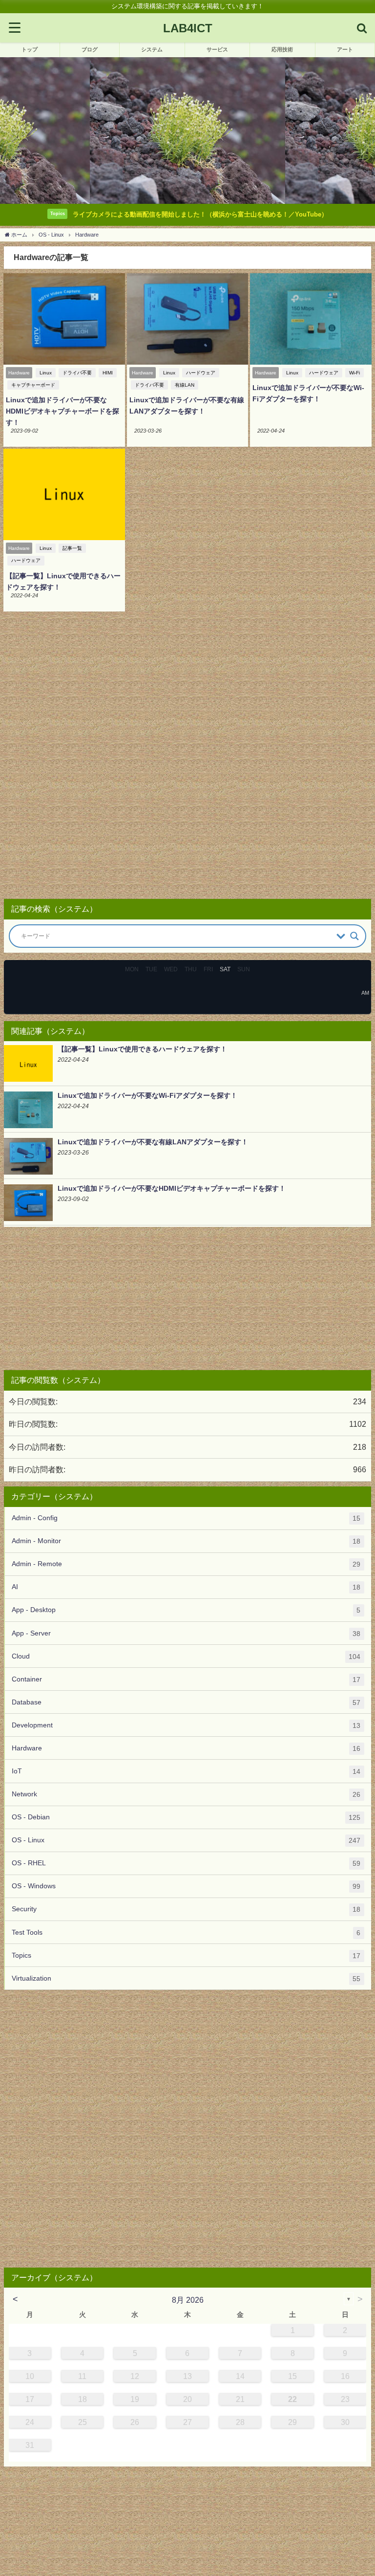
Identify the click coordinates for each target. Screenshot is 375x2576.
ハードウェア (201, 373)
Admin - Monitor (186, 1541)
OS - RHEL (186, 1863)
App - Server (186, 1633)
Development (186, 1725)
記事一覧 (72, 548)
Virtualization (186, 1978)
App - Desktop (186, 1610)
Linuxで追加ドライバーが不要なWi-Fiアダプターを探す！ (147, 1095)
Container (186, 1679)
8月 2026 (188, 2300)
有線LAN (185, 385)
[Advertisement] (187, 759)
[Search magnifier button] (354, 936)
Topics (186, 1955)
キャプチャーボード (33, 385)
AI (186, 1587)
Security (186, 1909)
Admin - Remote (186, 1564)
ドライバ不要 (77, 373)
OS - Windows (186, 1886)
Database (186, 1702)
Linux (46, 373)
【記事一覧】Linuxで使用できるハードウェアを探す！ (142, 1049)
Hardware (186, 1748)
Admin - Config (186, 1518)
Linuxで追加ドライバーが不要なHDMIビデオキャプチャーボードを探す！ (62, 411)
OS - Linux (186, 1840)
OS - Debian (186, 1817)
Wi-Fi (354, 373)
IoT (186, 1771)
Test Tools (186, 1932)
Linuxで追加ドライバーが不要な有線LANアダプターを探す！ (153, 1142)
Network (186, 1794)
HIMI (108, 373)
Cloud (186, 1656)
